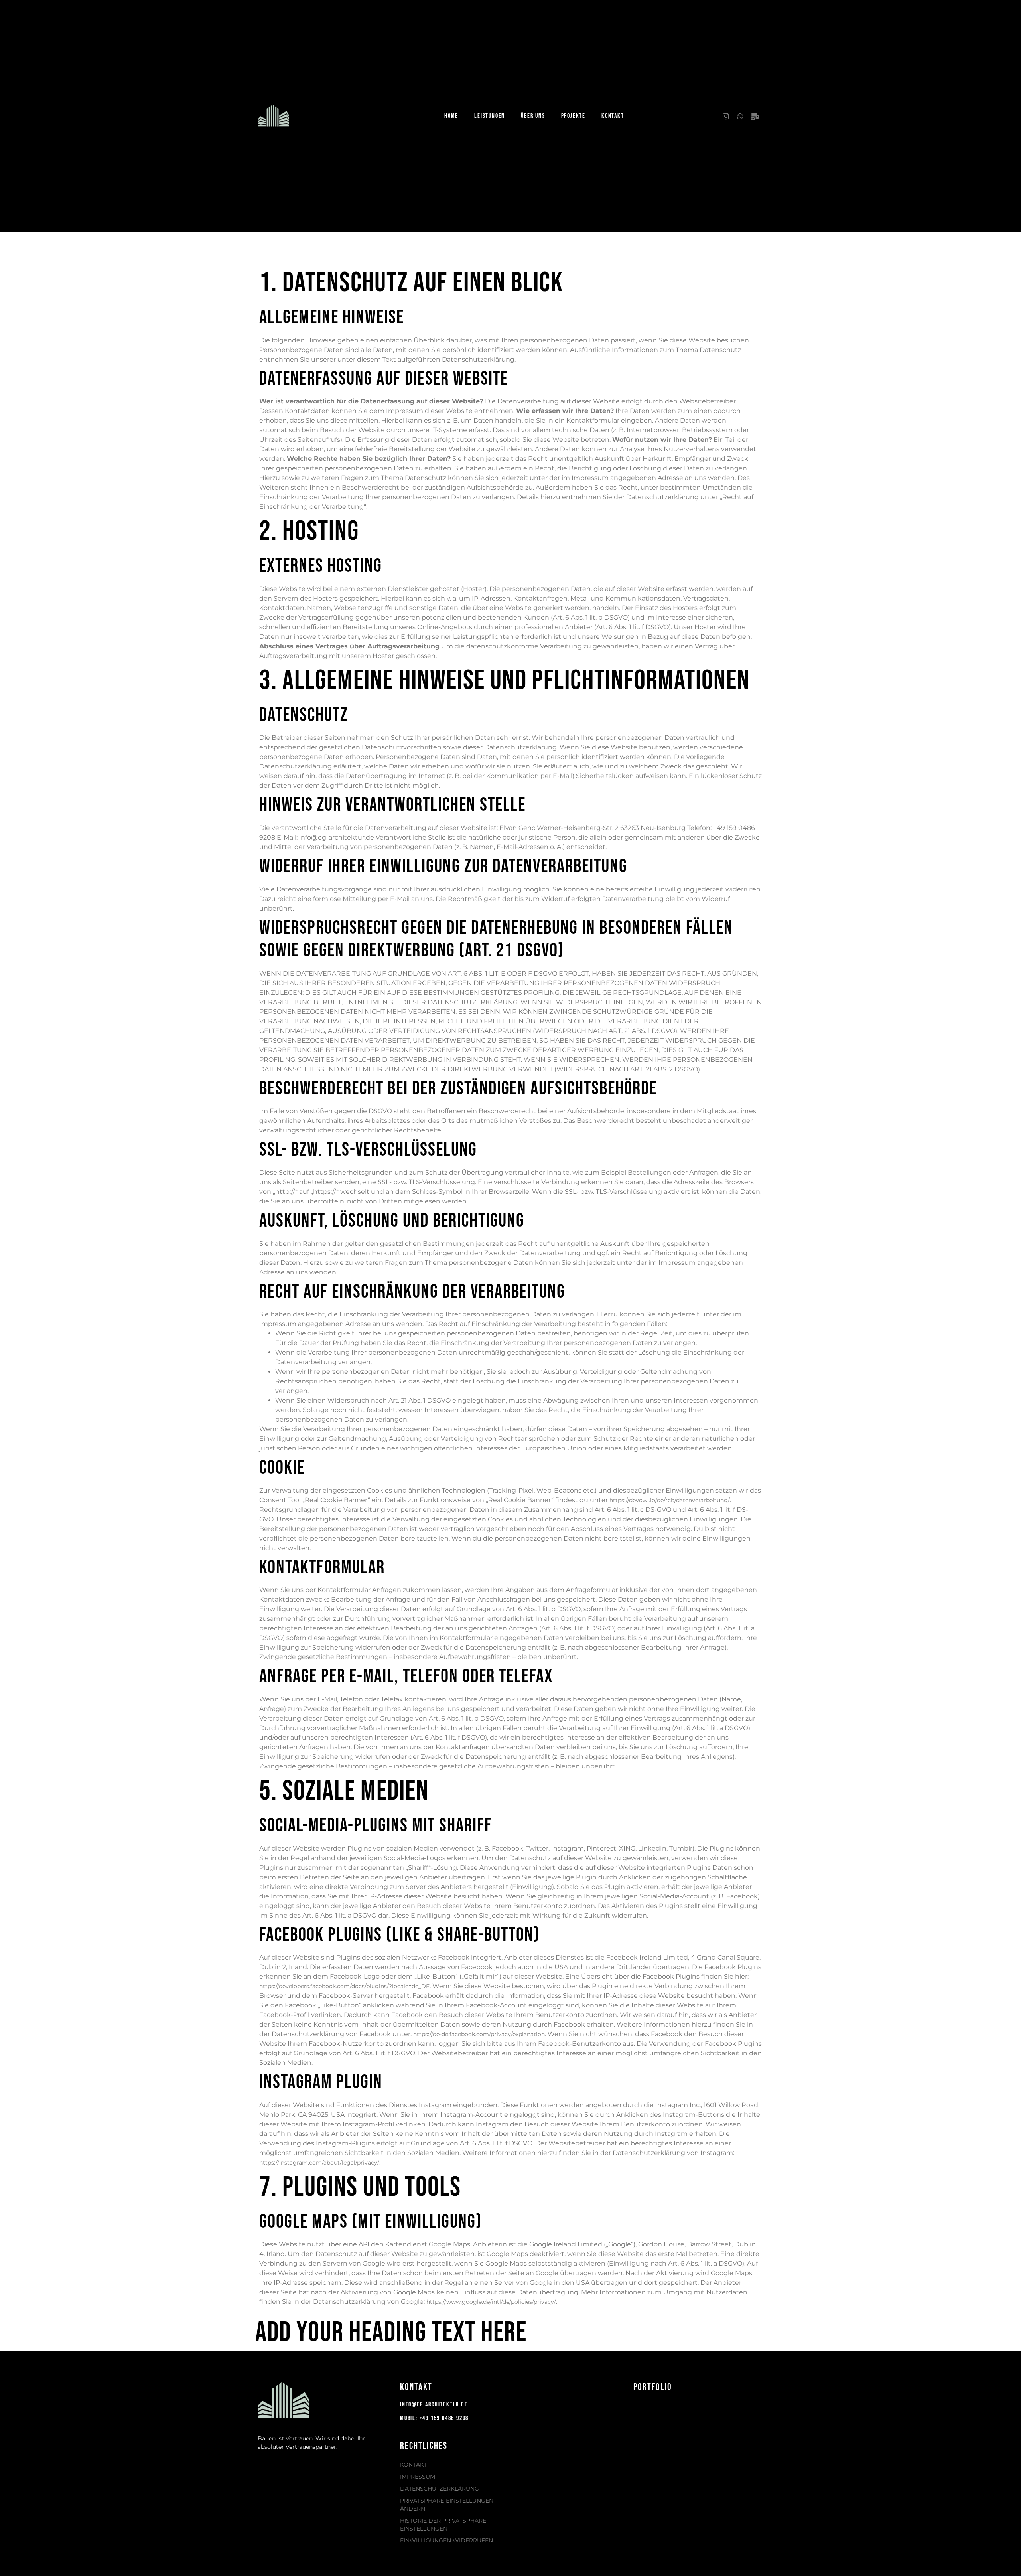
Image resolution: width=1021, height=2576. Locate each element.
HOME (451, 116)
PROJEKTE (573, 116)
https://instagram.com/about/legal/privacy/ (319, 2163)
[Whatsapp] (740, 116)
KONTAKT (613, 116)
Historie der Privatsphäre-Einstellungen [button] (444, 2525)
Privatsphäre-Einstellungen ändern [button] (447, 2505)
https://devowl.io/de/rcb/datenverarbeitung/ (670, 1500)
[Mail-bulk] (755, 116)
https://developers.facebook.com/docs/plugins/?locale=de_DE (344, 1986)
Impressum (418, 2477)
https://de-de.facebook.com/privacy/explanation (479, 2034)
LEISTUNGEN (490, 116)
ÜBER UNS (533, 116)
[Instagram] (726, 116)
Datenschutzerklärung (440, 2489)
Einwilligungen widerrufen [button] (446, 2540)
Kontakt (414, 2465)
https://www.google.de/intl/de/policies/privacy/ (491, 2302)
